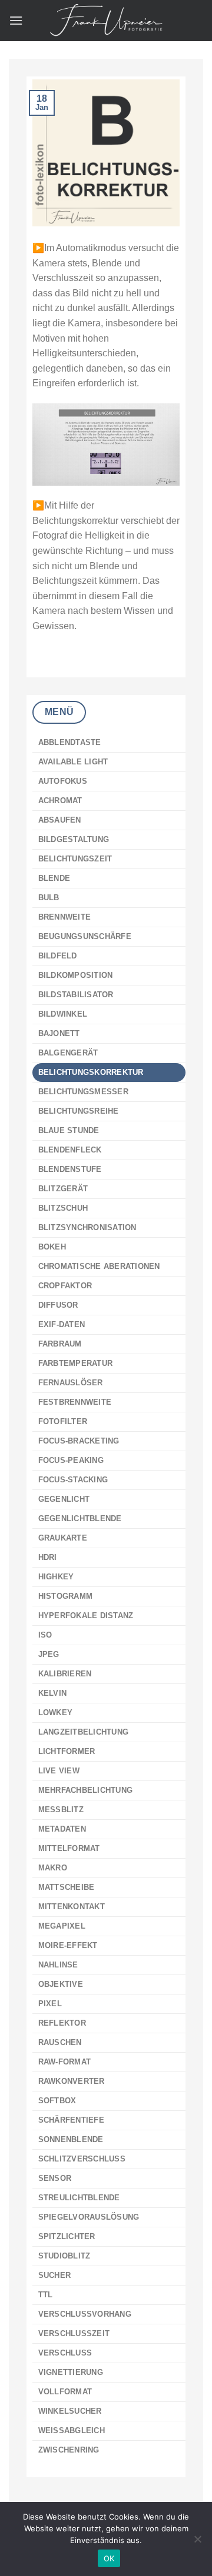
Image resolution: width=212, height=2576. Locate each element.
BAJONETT (59, 1033)
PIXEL (50, 2004)
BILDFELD (58, 956)
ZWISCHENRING (69, 2450)
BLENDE (54, 878)
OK (109, 2558)
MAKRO (53, 1868)
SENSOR (55, 2178)
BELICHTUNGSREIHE (79, 1111)
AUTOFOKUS (63, 781)
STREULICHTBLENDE (79, 2198)
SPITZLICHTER (67, 2236)
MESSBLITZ (61, 1810)
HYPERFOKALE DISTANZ (86, 1616)
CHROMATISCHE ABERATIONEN (99, 1266)
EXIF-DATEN (62, 1324)
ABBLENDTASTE (70, 742)
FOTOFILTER (63, 1421)
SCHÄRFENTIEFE (71, 2120)
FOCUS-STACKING (73, 1480)
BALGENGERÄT (68, 1053)
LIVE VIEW (59, 1771)
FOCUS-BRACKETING (79, 1441)
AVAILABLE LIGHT (73, 762)
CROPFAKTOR (65, 1286)
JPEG (49, 1654)
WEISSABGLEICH (72, 2430)
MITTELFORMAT (69, 1848)
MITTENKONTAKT (72, 1907)
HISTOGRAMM (66, 1596)
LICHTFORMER (67, 1751)
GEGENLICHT (64, 1499)
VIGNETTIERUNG (71, 2372)
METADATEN (62, 1829)
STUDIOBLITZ (64, 2256)
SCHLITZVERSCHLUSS (82, 2159)
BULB (49, 898)
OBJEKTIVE (61, 1984)
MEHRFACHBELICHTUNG (86, 1790)
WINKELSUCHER (70, 2411)
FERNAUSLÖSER (71, 1383)
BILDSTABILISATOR (76, 995)
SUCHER (55, 2275)
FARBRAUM (60, 1344)
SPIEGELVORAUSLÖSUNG (89, 2217)
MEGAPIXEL (62, 1926)
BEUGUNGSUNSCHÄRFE (85, 936)
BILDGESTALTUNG (74, 839)
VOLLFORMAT (65, 2392)
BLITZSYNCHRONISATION (87, 1227)
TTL (46, 2295)
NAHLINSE (58, 1965)
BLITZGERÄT (63, 1189)
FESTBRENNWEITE (75, 1402)
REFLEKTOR (62, 2023)
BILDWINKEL (63, 1014)
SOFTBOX (57, 2101)
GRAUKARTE (63, 1538)
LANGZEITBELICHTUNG (84, 1732)
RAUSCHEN (60, 2042)
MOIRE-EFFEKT (68, 1945)
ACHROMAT (60, 801)
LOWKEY (56, 1713)
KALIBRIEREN (65, 1674)
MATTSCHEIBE (67, 1887)
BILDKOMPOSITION (76, 975)
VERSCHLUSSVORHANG (85, 2314)
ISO (45, 1635)
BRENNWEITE (65, 917)
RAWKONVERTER (72, 2081)
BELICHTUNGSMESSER (83, 1092)
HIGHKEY (56, 1577)
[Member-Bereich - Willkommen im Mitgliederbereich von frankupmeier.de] (106, 21)
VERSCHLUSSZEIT (74, 2333)
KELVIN (53, 1693)
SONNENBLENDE (71, 2139)
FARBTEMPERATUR (76, 1363)
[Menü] (16, 20)
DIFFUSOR (58, 1305)
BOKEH (52, 1247)
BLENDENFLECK (70, 1150)
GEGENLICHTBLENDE (80, 1518)
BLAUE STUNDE (69, 1130)
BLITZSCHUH (63, 1208)
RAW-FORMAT (65, 2062)
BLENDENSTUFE (70, 1169)
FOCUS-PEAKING (71, 1460)
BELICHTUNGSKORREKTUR (91, 1072)
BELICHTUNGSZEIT (75, 859)
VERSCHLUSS (65, 2353)
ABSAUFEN (60, 820)
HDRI (48, 1557)
